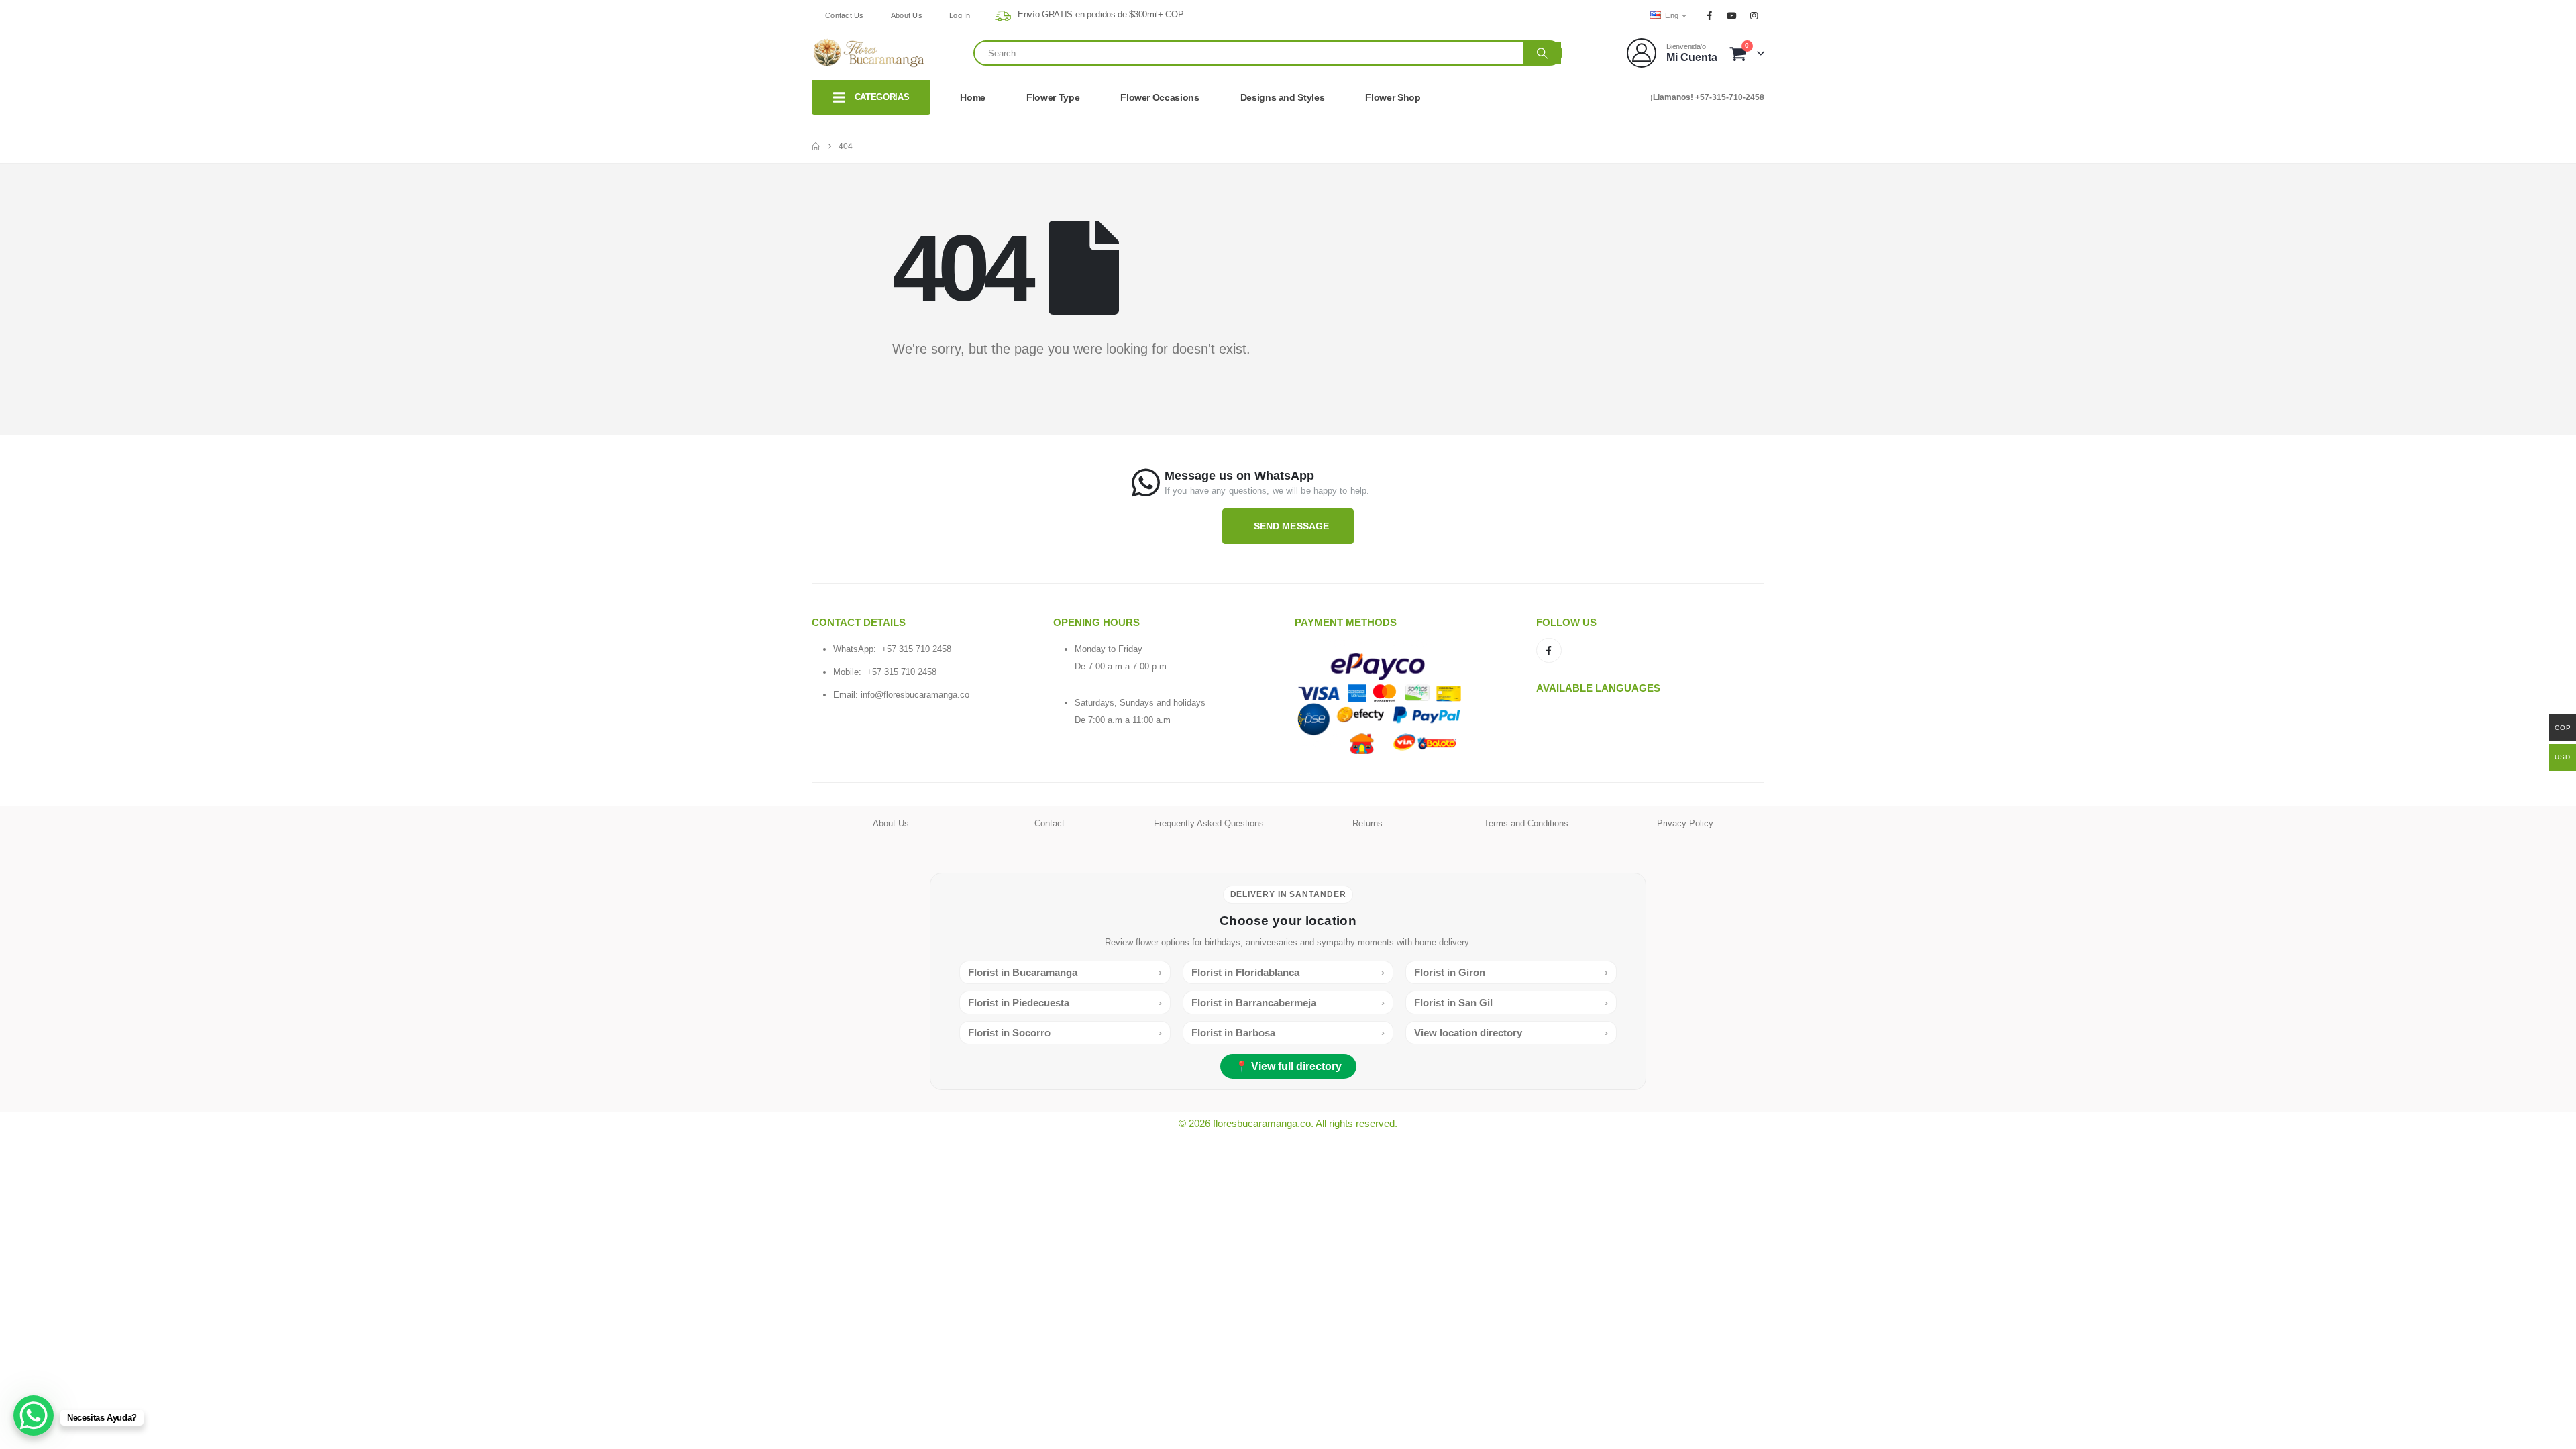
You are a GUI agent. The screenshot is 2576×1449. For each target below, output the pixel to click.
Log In (960, 15)
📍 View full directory (1288, 1066)
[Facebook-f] (1549, 651)
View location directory (1511, 1033)
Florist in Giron (1511, 972)
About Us (907, 15)
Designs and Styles (1283, 97)
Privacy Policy (1685, 823)
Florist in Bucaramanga (1065, 972)
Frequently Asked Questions (1209, 823)
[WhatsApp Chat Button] (34, 1415)
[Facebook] (1709, 15)
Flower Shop (1393, 97)
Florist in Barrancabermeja (1288, 1003)
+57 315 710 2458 (916, 649)
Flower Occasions (1160, 97)
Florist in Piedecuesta (1065, 1003)
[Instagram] (1754, 15)
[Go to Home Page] (816, 146)
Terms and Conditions (1526, 823)
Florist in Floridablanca (1288, 972)
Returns (1367, 823)
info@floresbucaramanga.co (915, 695)
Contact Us (845, 15)
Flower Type (1053, 97)
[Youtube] (1732, 15)
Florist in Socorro (1065, 1033)
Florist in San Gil (1511, 1003)
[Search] (1542, 53)
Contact (1050, 823)
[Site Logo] (869, 53)
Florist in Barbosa (1288, 1033)
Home (973, 97)
